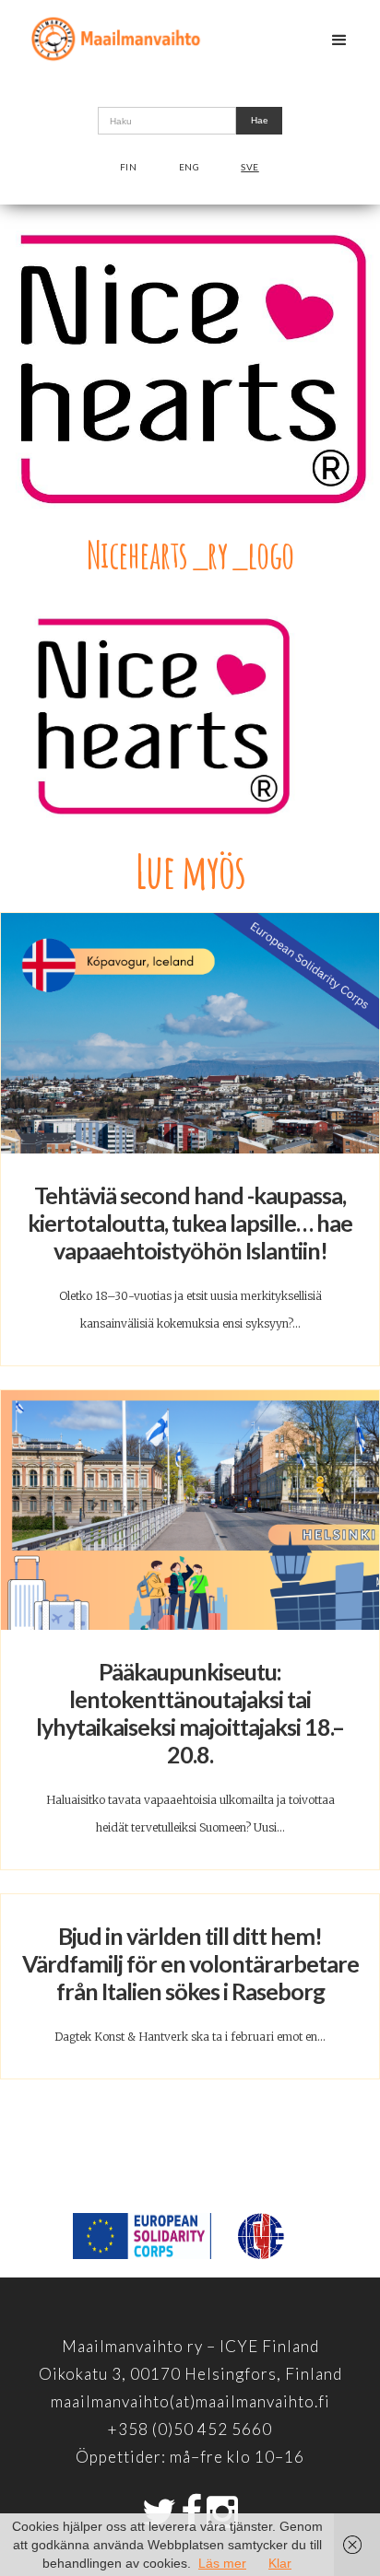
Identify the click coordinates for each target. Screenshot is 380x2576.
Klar (280, 2563)
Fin (129, 167)
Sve (250, 167)
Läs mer (222, 2563)
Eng (190, 167)
